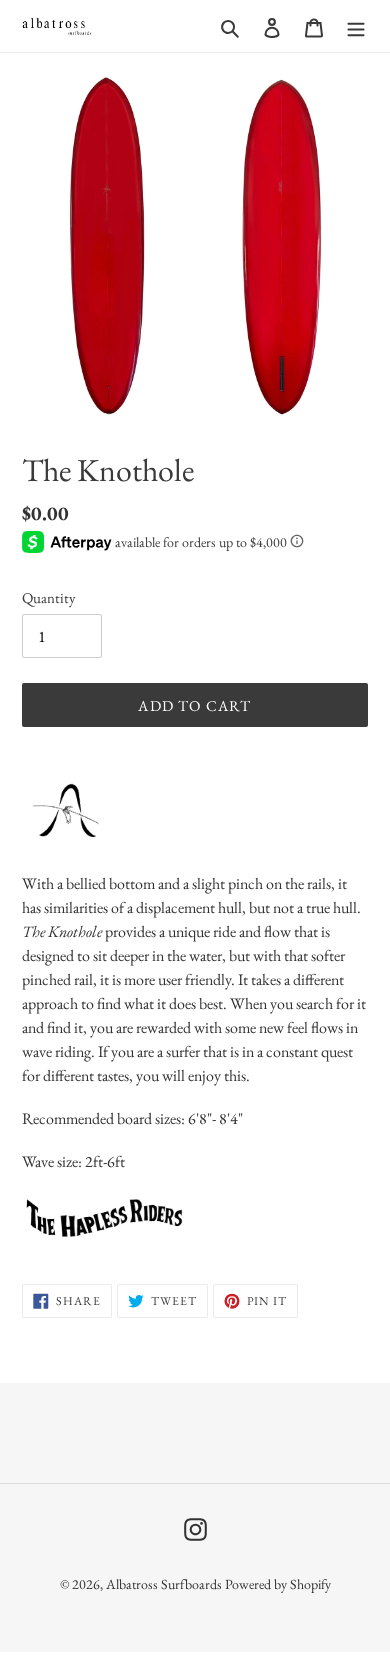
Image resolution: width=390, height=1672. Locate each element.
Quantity (49, 597)
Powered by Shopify (278, 1584)
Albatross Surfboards (164, 1584)
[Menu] (356, 26)
